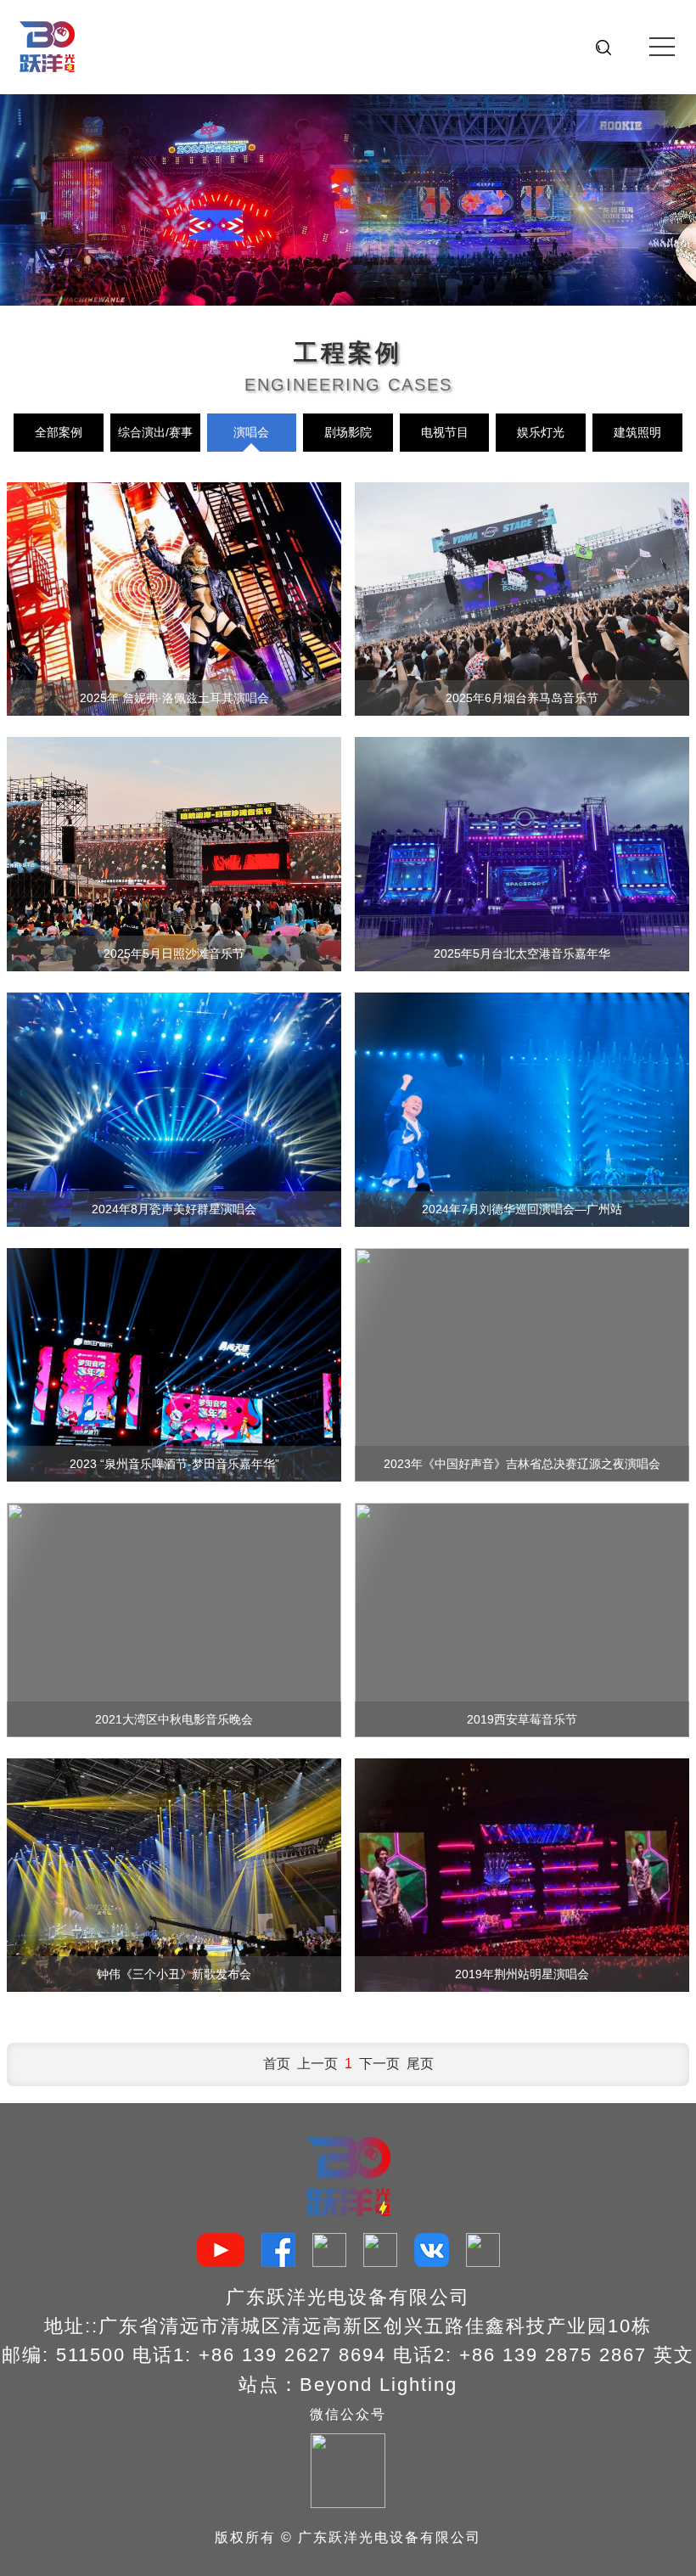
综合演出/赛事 (155, 432)
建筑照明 (637, 432)
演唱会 (251, 432)
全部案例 (59, 432)
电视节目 (445, 432)
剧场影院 (348, 432)
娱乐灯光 (541, 432)
